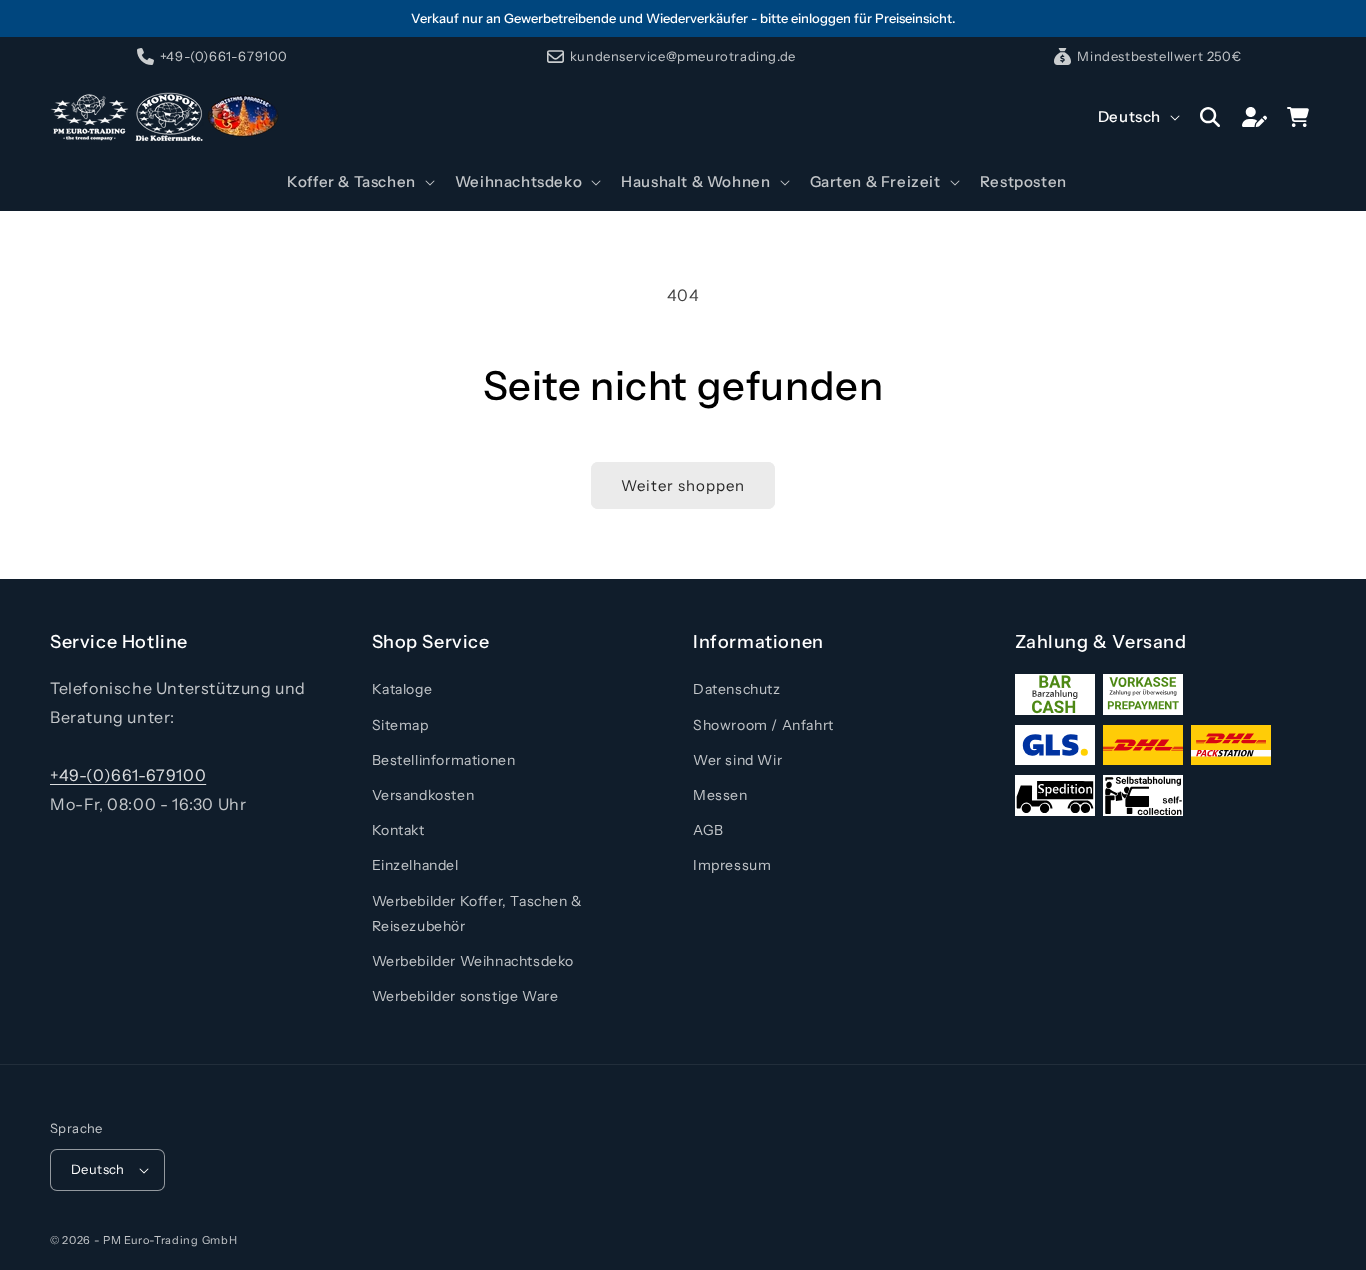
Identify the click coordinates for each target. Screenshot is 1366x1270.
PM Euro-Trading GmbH (170, 1240)
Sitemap (400, 725)
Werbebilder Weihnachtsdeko (473, 961)
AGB (708, 830)
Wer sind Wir (737, 760)
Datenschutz (737, 689)
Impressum (732, 865)
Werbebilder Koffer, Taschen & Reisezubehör (477, 913)
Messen (720, 795)
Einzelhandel (415, 865)
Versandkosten (423, 795)
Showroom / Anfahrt (763, 725)
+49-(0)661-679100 (128, 775)
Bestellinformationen (444, 760)
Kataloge (402, 689)
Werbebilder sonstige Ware (465, 996)
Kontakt (398, 830)
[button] (359, 182)
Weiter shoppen (683, 485)
